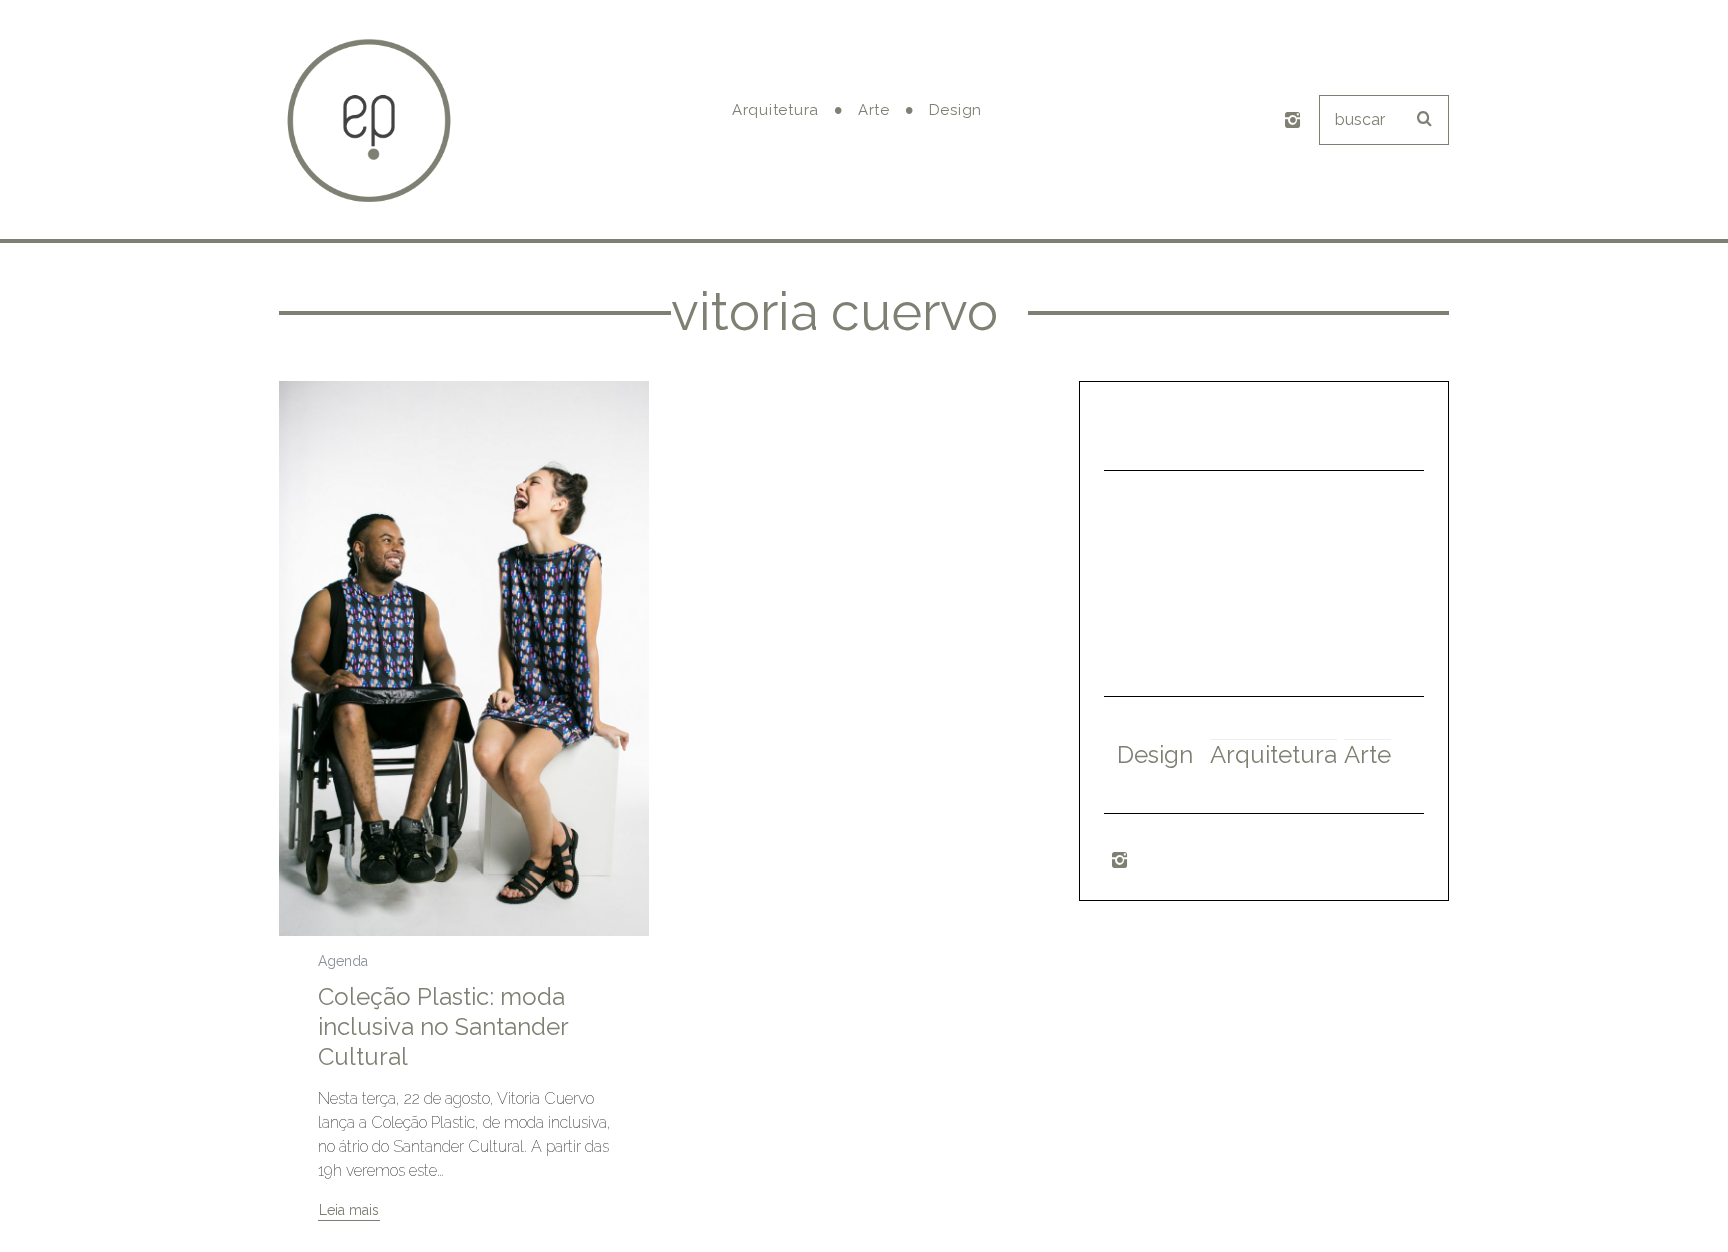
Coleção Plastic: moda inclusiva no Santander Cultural (443, 1026)
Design (1155, 754)
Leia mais (349, 1210)
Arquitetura (1273, 754)
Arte (1367, 754)
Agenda (343, 961)
